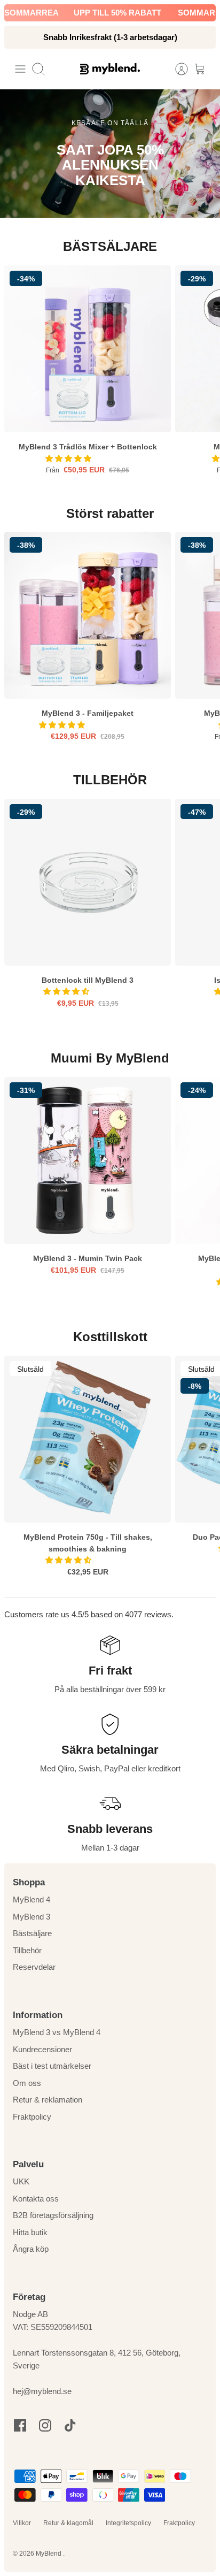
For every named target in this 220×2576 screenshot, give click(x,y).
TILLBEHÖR (110, 780)
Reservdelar (34, 1967)
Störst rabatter (110, 513)
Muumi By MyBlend (110, 1058)
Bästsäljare (32, 1933)
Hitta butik (30, 2232)
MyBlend (49, 2554)
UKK (21, 2181)
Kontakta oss (36, 2199)
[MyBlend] (110, 69)
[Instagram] (45, 2425)
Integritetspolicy (128, 2523)
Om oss (27, 2083)
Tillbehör (27, 1950)
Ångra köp (31, 2249)
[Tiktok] (70, 2425)
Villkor (22, 2523)
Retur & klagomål (68, 2523)
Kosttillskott (110, 1337)
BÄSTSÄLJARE (110, 246)
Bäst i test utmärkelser (52, 2066)
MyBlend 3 (32, 1917)
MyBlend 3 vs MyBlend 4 (57, 2032)
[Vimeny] (20, 69)
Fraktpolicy (32, 2117)
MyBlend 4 (32, 1899)
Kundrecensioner (42, 2049)
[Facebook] (20, 2425)
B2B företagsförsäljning (53, 2215)
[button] (69, 458)
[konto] (176, 69)
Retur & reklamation (48, 2100)
